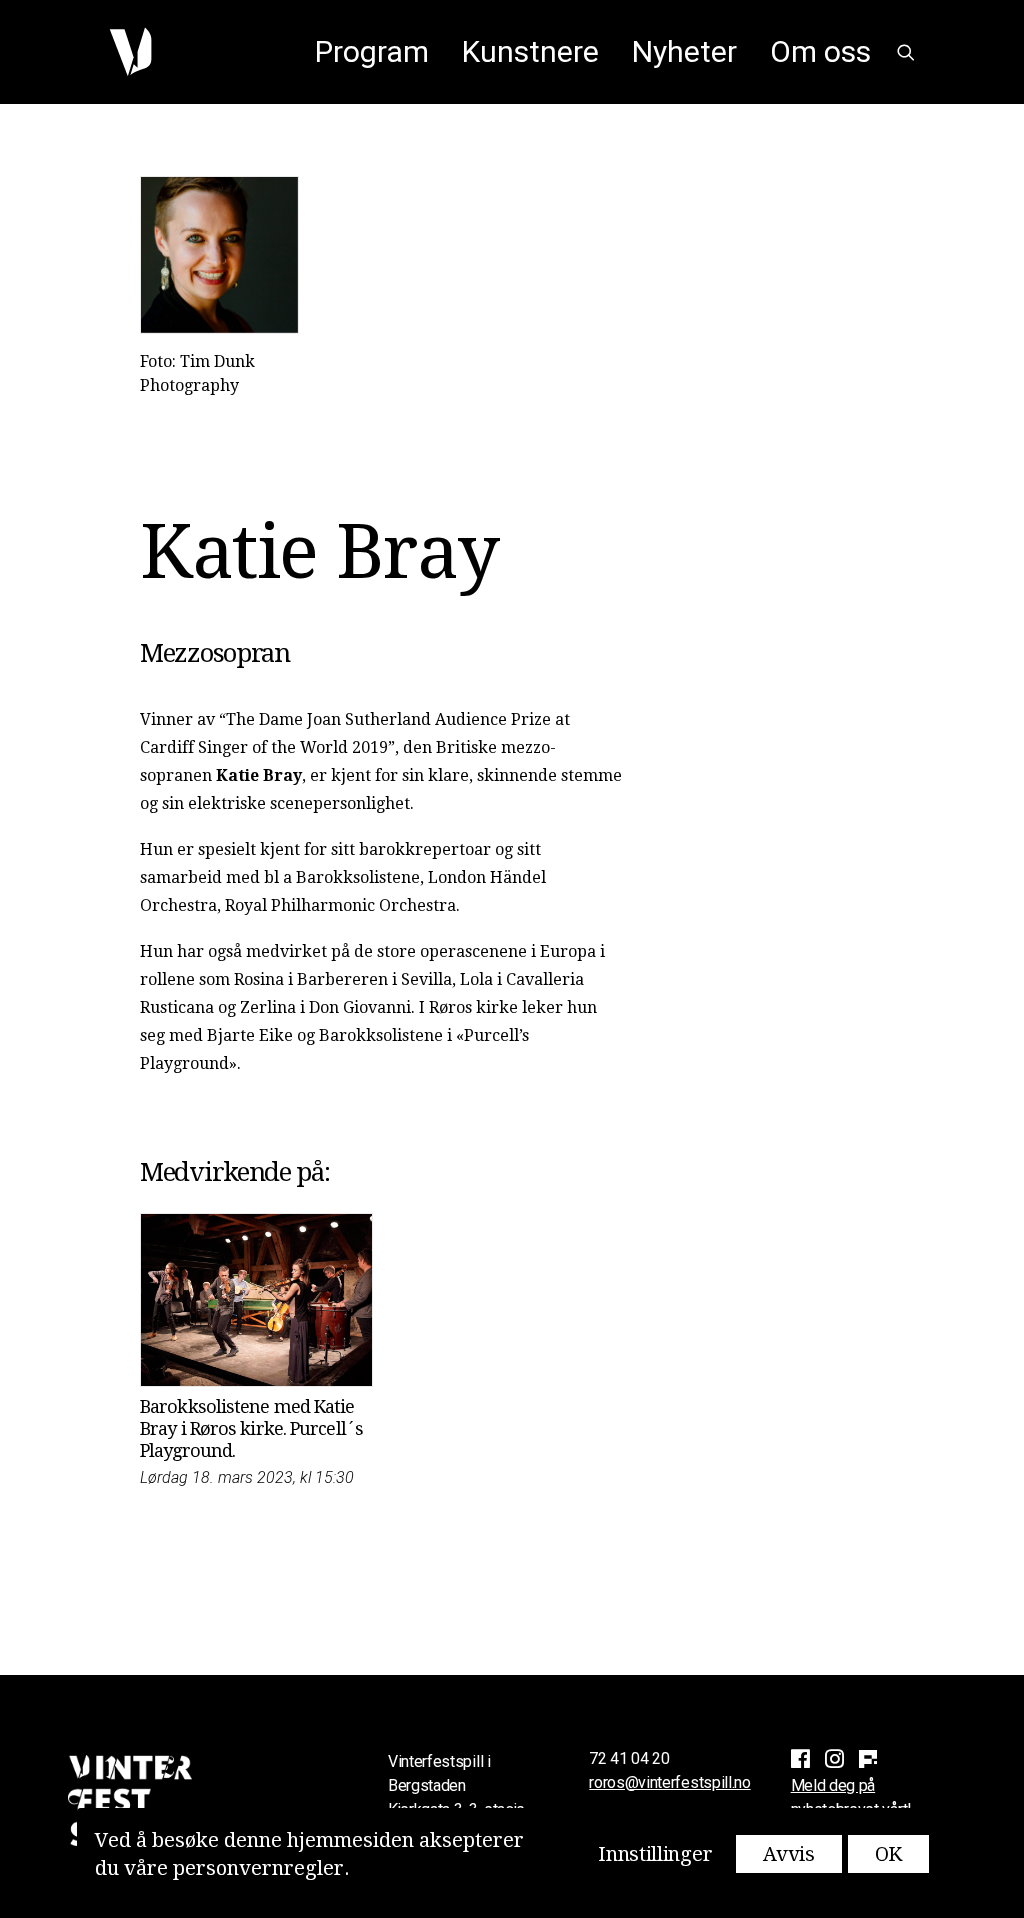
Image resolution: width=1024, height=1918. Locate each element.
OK (888, 1854)
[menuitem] (372, 52)
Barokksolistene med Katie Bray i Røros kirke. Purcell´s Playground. (251, 1428)
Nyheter (684, 51)
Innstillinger (655, 1854)
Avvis (789, 1854)
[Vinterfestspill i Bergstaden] (130, 52)
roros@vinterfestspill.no (669, 1782)
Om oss (820, 51)
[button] (906, 52)
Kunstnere (530, 51)
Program (372, 51)
